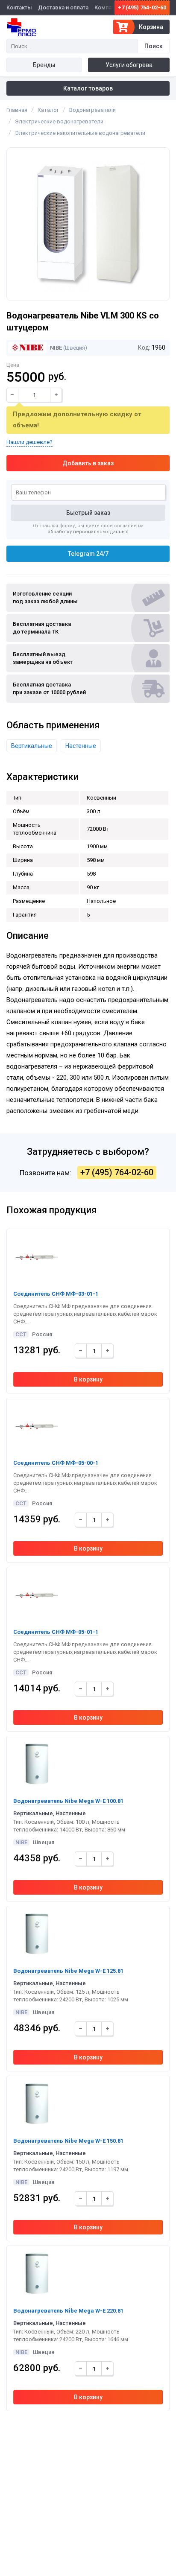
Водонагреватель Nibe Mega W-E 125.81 (68, 1971)
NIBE (55, 348)
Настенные (81, 746)
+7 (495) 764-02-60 (142, 7)
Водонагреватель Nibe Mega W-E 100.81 (68, 1801)
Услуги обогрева (129, 65)
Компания (107, 7)
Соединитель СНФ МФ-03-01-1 (56, 1294)
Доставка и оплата (63, 7)
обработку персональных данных (88, 532)
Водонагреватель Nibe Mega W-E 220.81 (68, 2311)
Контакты (19, 7)
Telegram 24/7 (88, 554)
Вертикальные (32, 746)
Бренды (44, 65)
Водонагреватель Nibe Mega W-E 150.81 (68, 2141)
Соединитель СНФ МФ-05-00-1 (56, 1463)
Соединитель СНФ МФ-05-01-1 (56, 1632)
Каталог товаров (88, 88)
